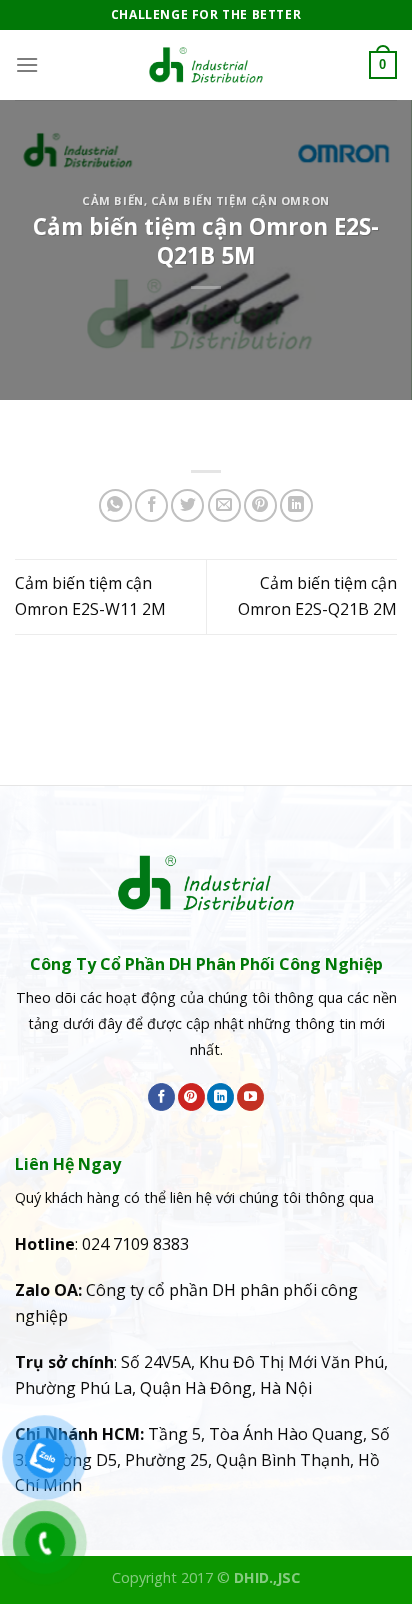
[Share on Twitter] (187, 505)
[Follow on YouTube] (250, 1097)
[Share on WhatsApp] (115, 505)
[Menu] (27, 64)
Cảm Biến (112, 200)
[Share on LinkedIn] (296, 505)
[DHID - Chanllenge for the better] (206, 65)
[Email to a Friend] (224, 505)
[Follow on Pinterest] (191, 1097)
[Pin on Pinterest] (260, 505)
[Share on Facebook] (151, 505)
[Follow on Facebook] (161, 1097)
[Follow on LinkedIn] (220, 1097)
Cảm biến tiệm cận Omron (240, 200)
